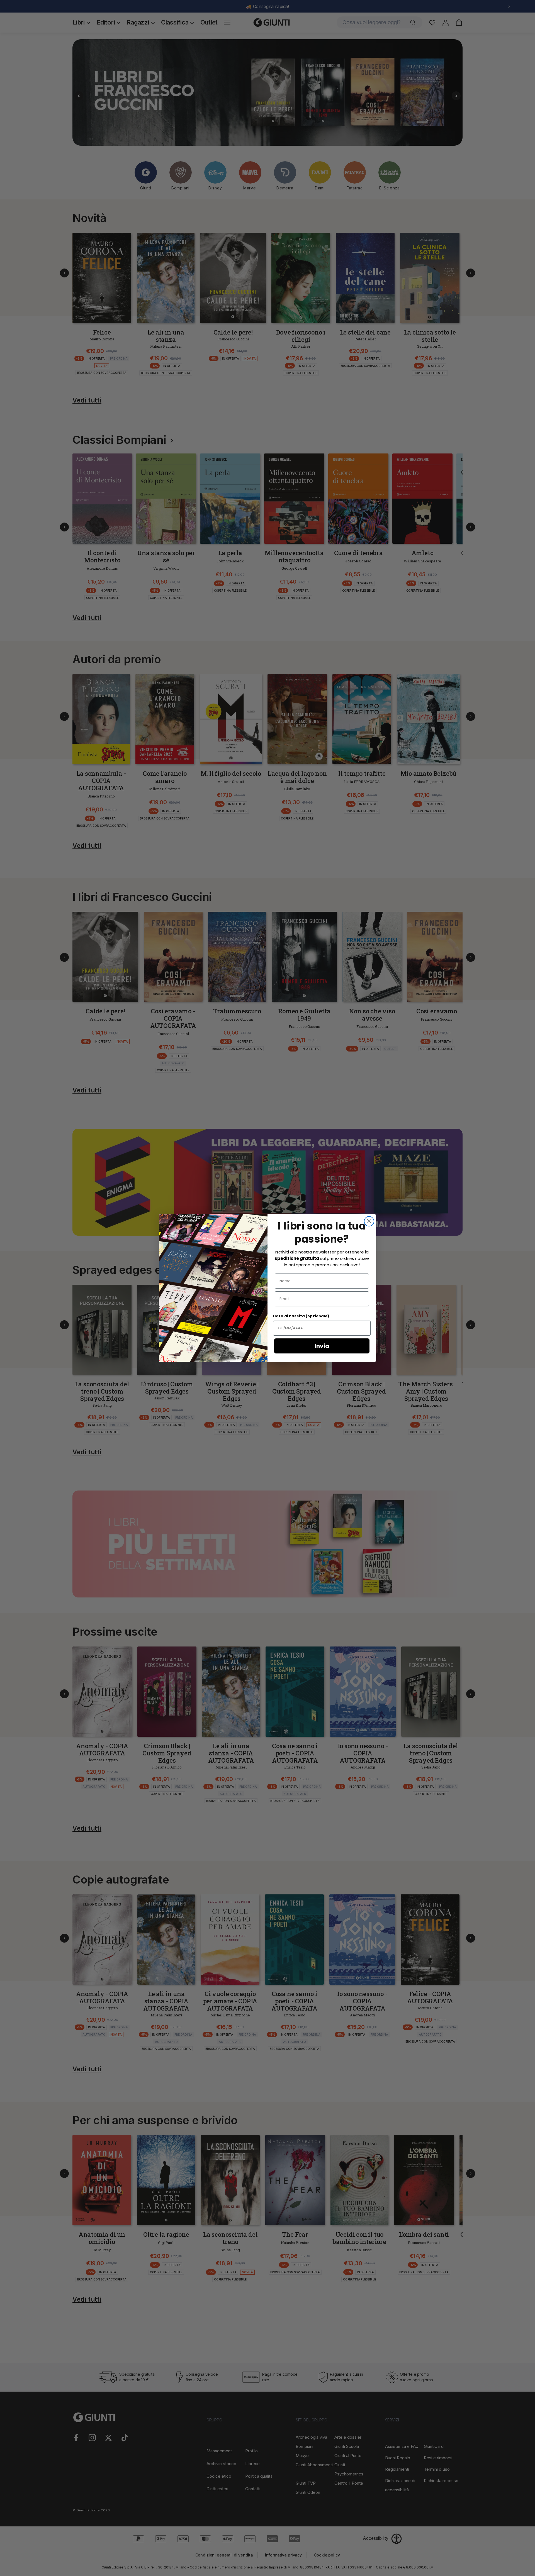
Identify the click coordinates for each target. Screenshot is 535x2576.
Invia (322, 1346)
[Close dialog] (369, 1221)
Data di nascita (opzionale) (301, 1316)
